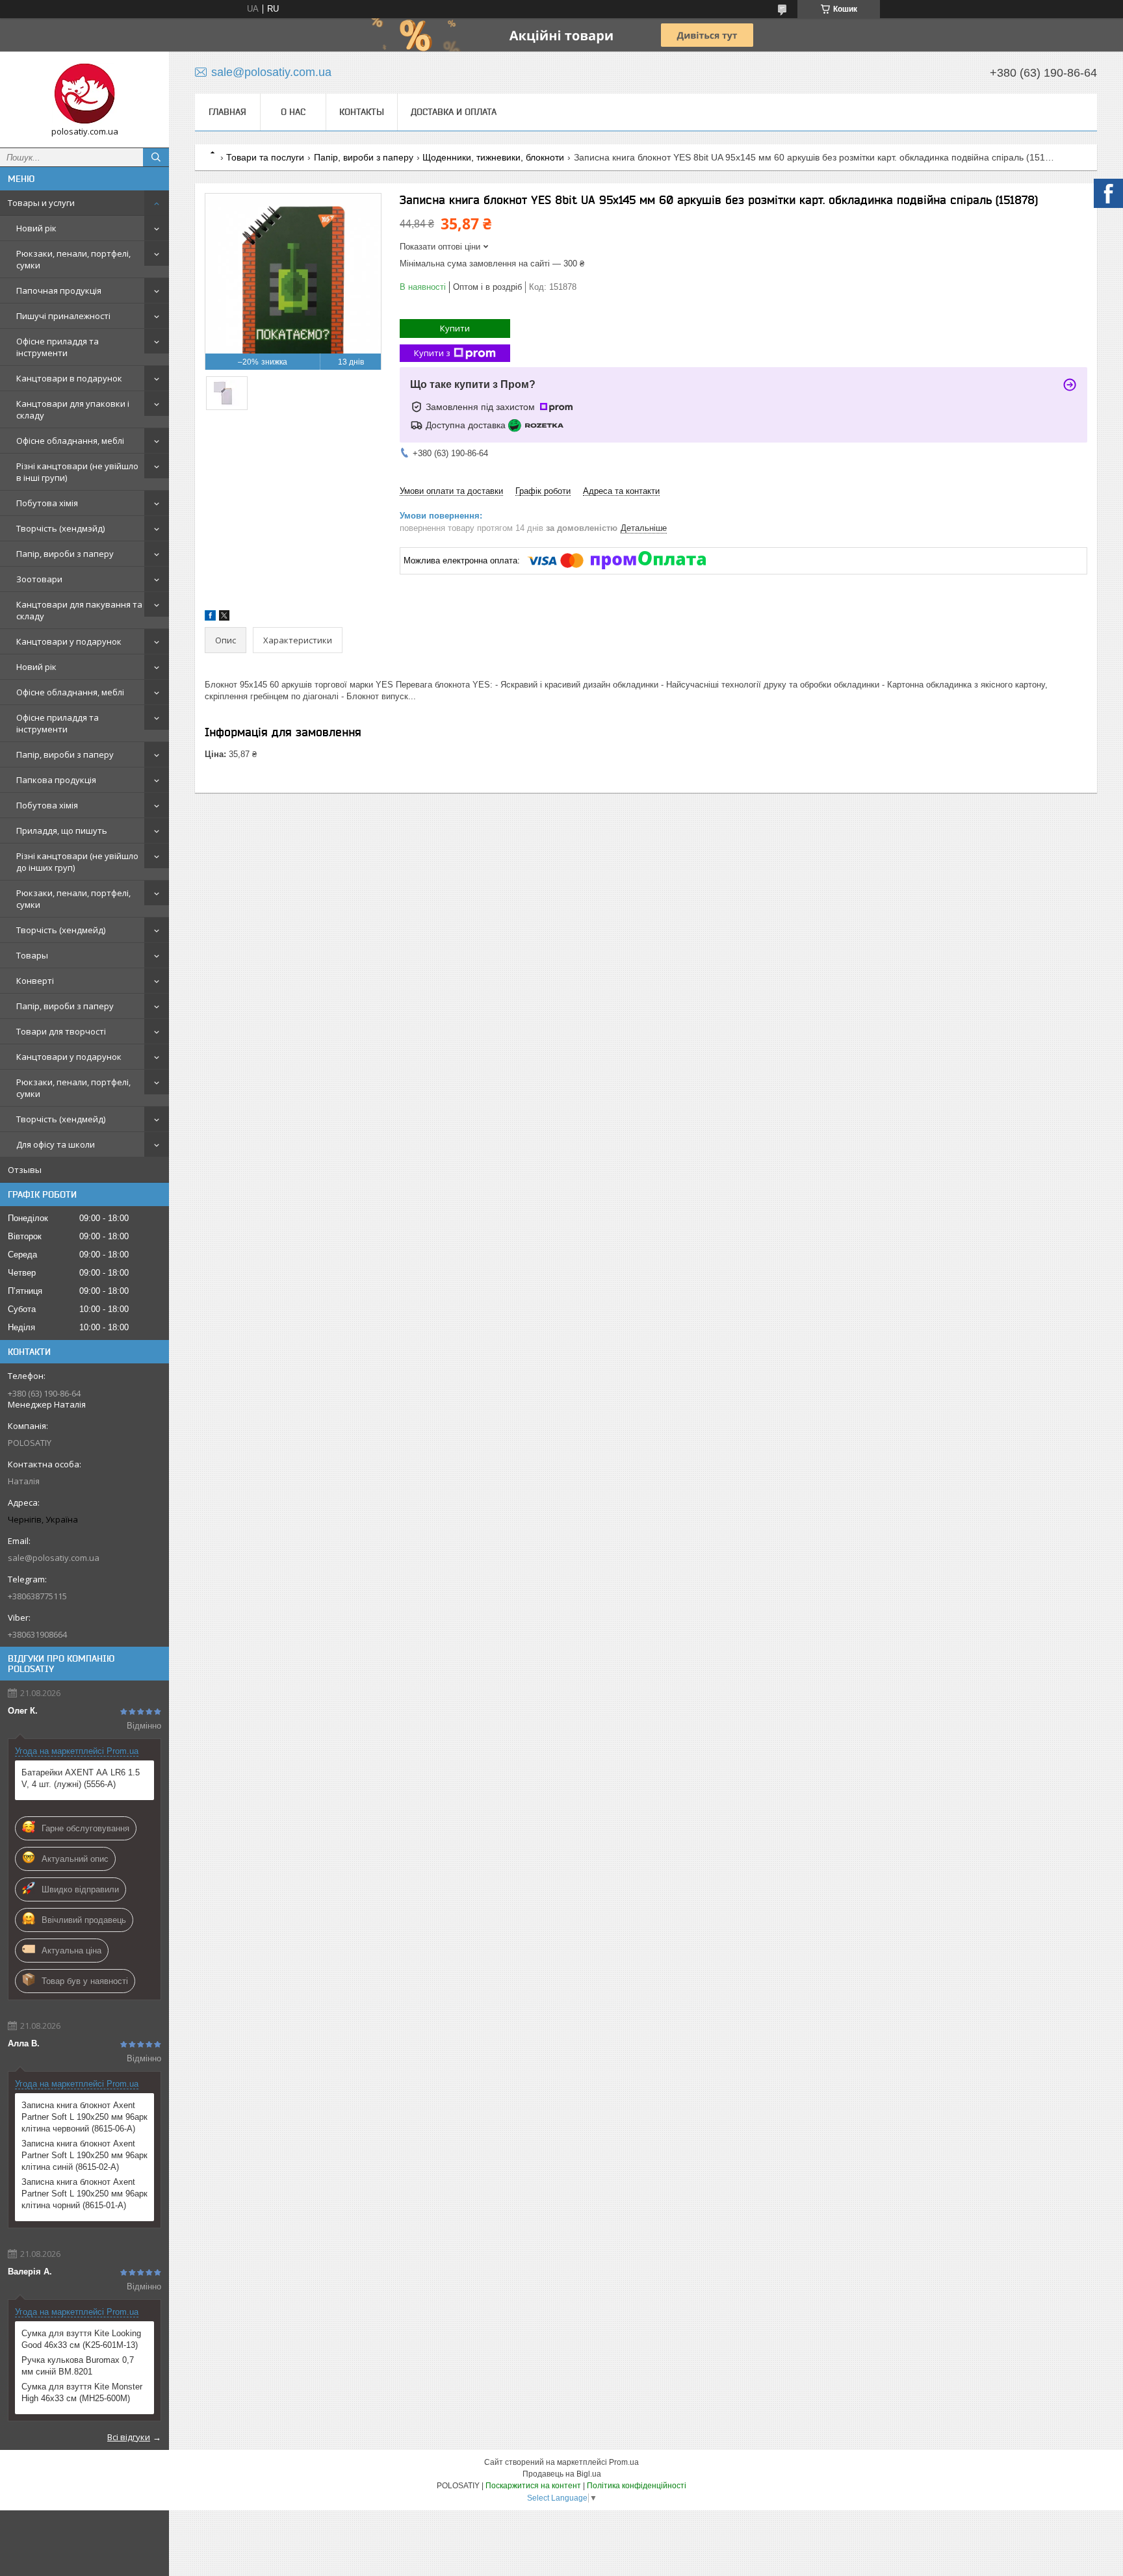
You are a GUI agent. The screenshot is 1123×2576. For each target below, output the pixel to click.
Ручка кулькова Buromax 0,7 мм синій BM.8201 (78, 2366)
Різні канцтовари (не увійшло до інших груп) (77, 862)
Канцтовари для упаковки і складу (73, 409)
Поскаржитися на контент (533, 2486)
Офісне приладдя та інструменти (58, 347)
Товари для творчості (61, 1031)
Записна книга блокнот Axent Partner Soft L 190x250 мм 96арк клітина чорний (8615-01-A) (84, 2194)
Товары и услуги (41, 203)
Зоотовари (39, 579)
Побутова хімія (47, 503)
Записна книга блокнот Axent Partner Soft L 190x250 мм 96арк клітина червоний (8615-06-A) (84, 2117)
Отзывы (25, 1170)
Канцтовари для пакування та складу (79, 610)
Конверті (35, 981)
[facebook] (210, 618)
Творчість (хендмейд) (61, 930)
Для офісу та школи (56, 1144)
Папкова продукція (56, 780)
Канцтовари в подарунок (69, 378)
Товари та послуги (265, 157)
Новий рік (36, 228)
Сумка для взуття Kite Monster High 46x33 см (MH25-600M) (82, 2392)
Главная (227, 112)
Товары (32, 955)
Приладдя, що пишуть (62, 831)
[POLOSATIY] (84, 94)
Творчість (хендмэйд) (60, 528)
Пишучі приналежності (63, 316)
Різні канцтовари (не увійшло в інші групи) (77, 472)
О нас (293, 112)
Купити (455, 328)
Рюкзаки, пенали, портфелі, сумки (73, 259)
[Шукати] (156, 157)
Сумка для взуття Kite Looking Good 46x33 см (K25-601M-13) (81, 2339)
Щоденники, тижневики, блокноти (493, 157)
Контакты (362, 112)
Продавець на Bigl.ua (562, 2474)
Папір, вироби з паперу (65, 554)
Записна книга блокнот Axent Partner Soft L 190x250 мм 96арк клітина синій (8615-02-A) (84, 2155)
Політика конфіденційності (637, 2486)
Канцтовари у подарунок (69, 641)
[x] (224, 618)
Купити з (432, 353)
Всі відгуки (129, 2437)
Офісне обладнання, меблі (70, 441)
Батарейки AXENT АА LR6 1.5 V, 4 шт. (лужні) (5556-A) (81, 1778)
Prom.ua (624, 2462)
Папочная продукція (59, 290)
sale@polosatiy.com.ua (54, 1558)
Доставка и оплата (454, 112)
